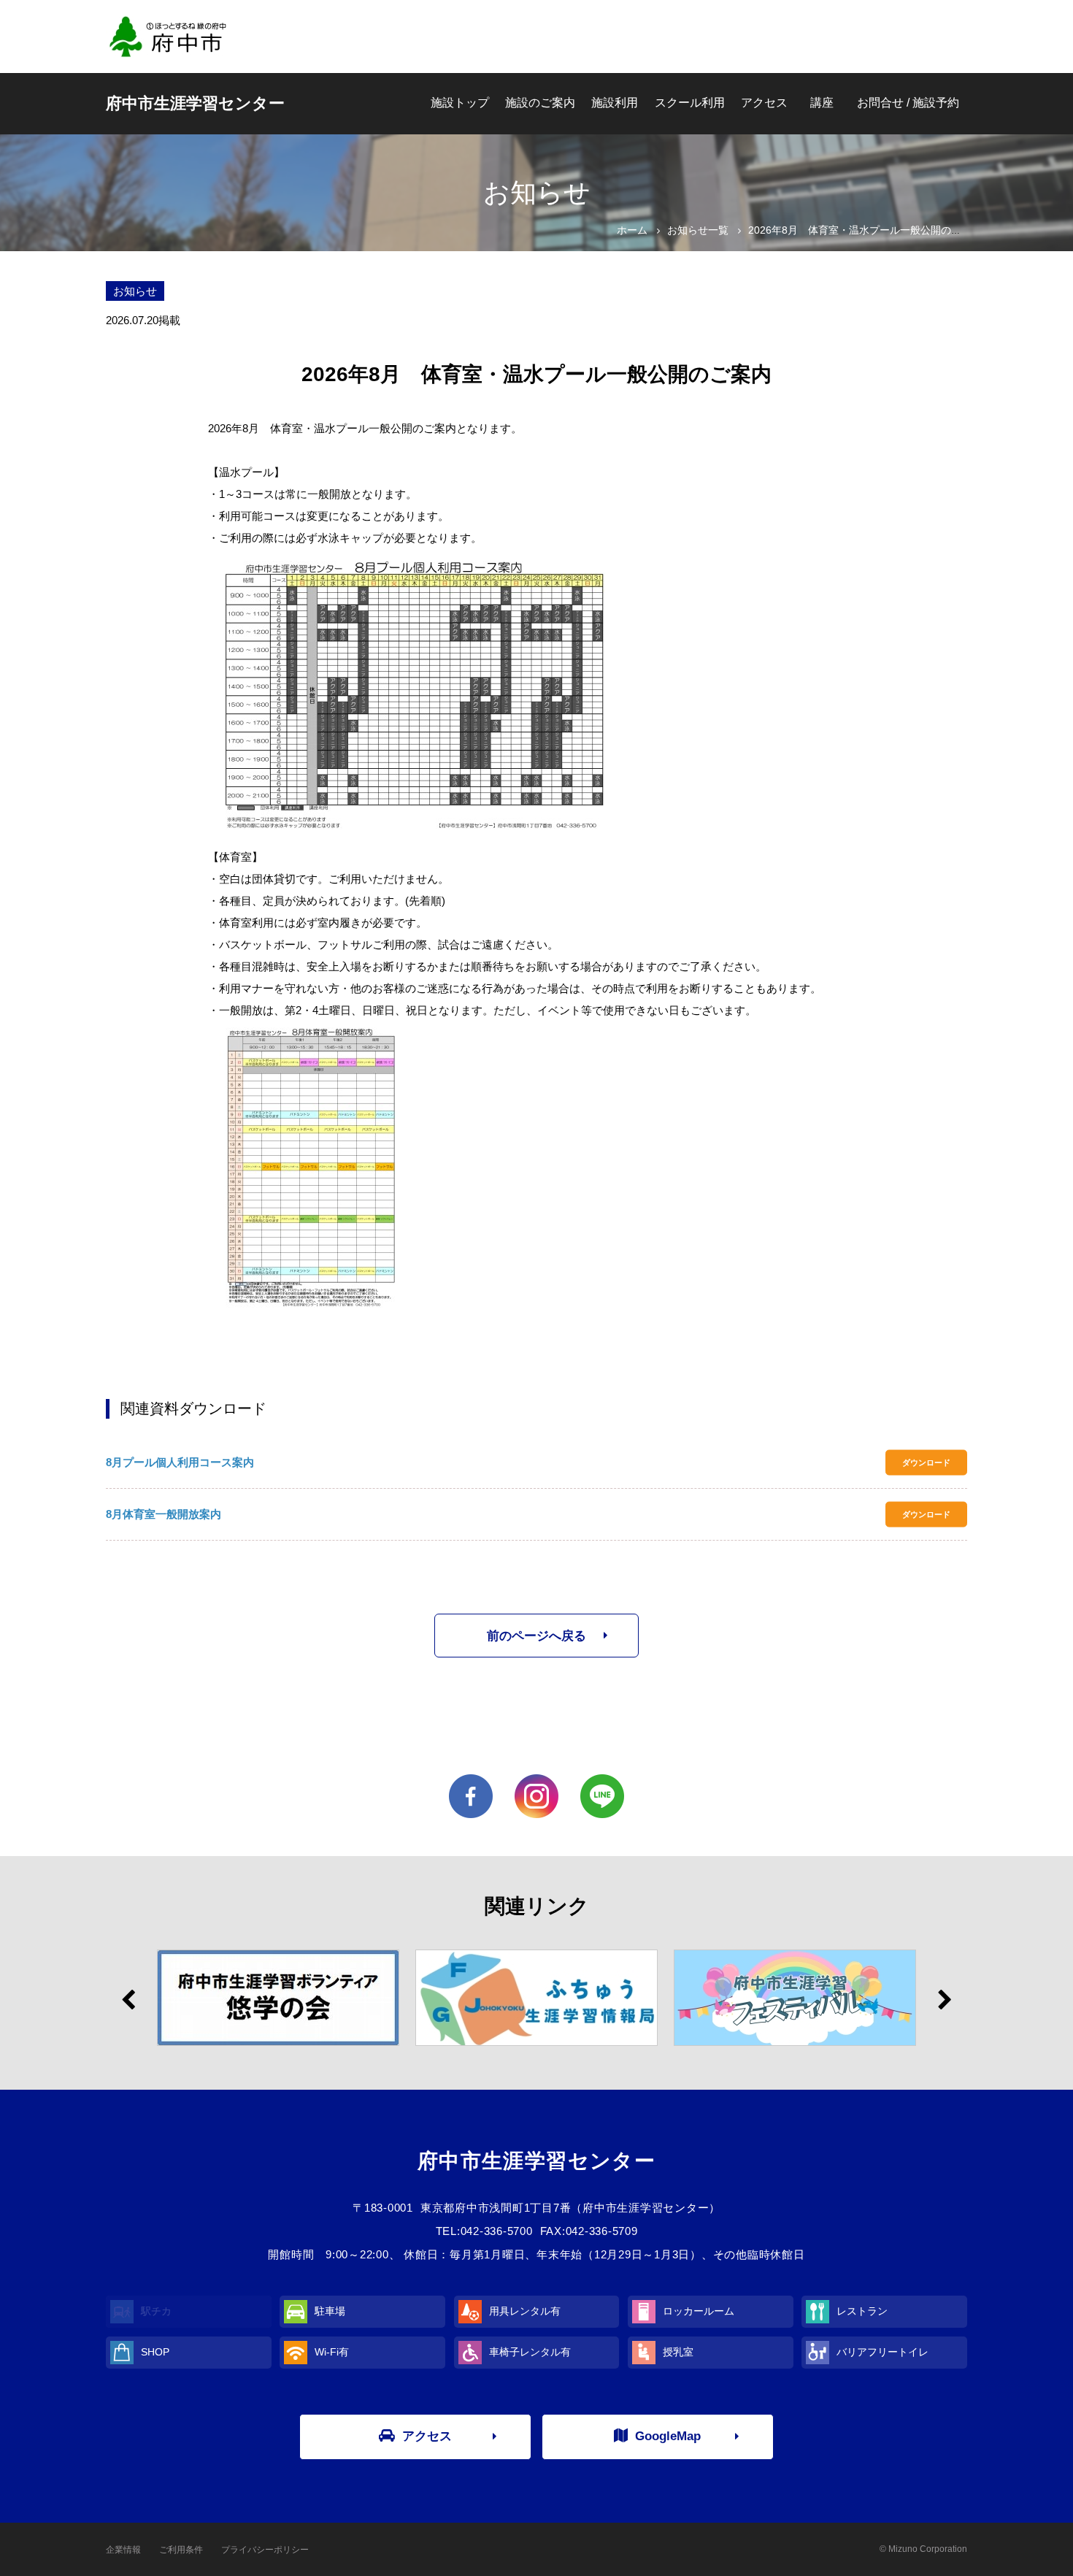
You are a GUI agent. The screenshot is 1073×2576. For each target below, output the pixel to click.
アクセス (764, 103)
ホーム (632, 230)
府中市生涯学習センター (195, 103)
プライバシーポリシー (265, 2550)
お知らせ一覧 (698, 230)
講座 (822, 103)
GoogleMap (668, 2436)
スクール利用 (690, 103)
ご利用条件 (181, 2550)
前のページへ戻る (536, 1636)
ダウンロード (926, 1463)
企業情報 (123, 2550)
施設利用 (615, 103)
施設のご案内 (540, 103)
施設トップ (460, 103)
